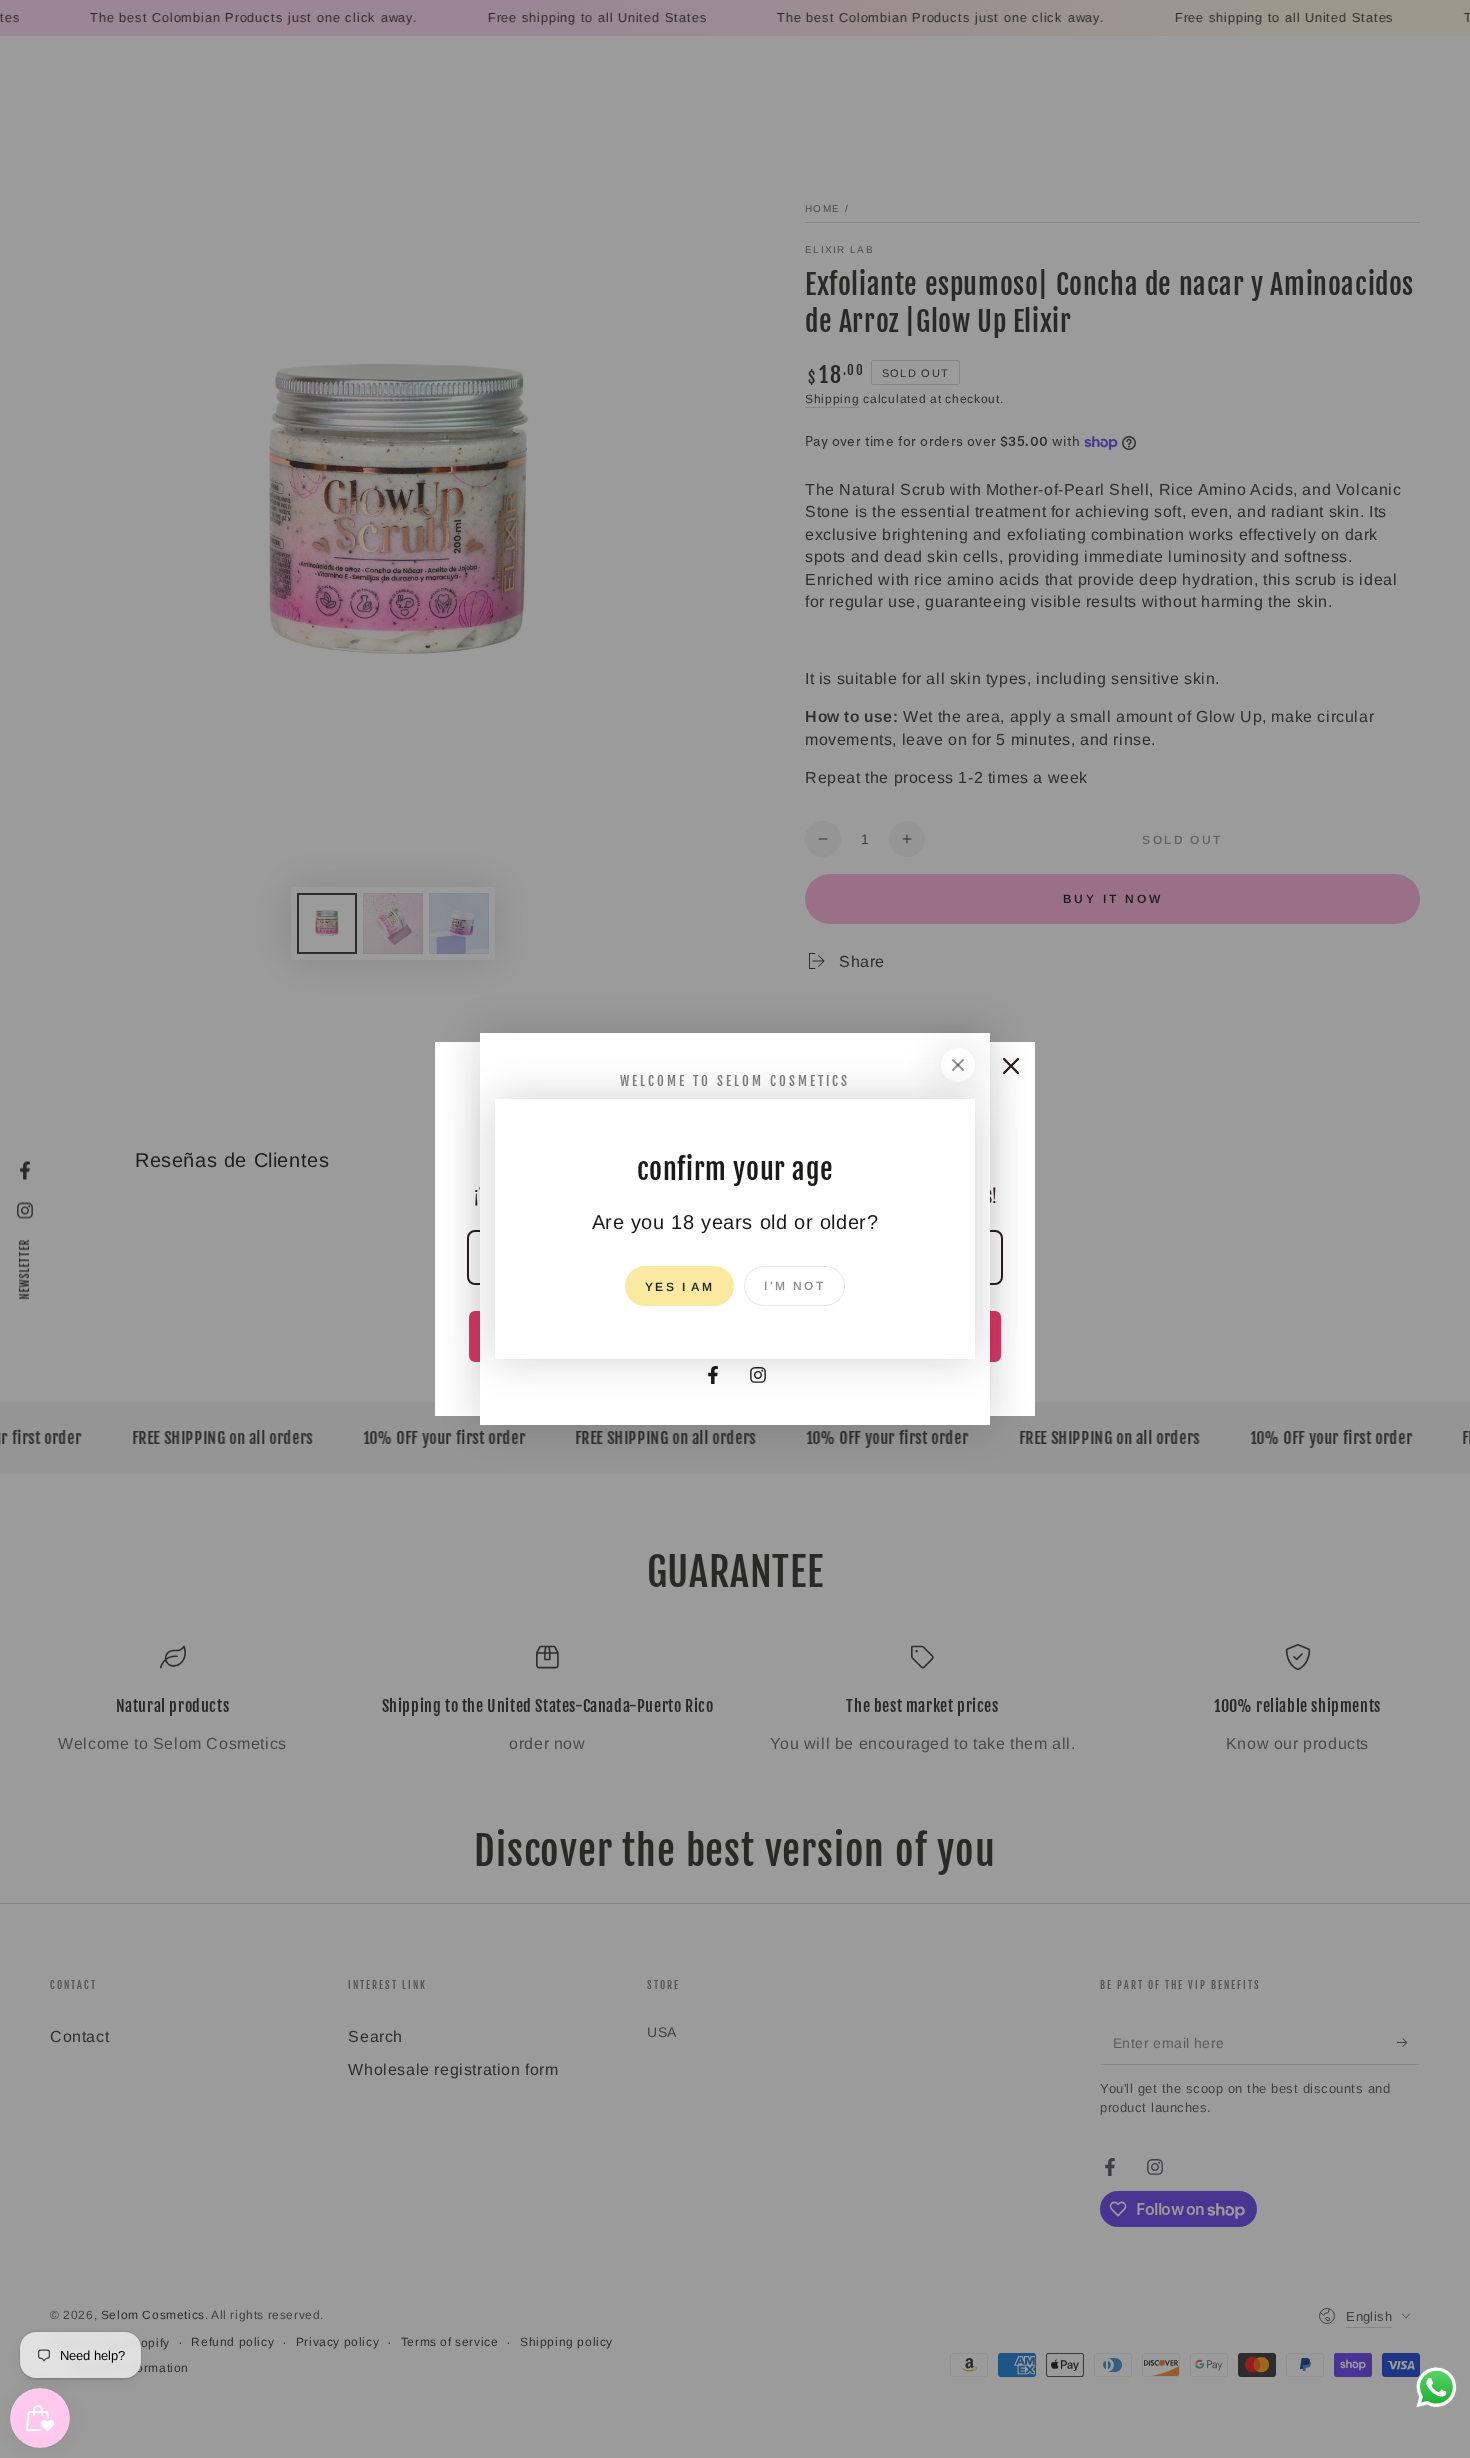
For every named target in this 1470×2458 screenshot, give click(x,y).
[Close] (958, 1065)
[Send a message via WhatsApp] (1436, 2387)
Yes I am (679, 1287)
